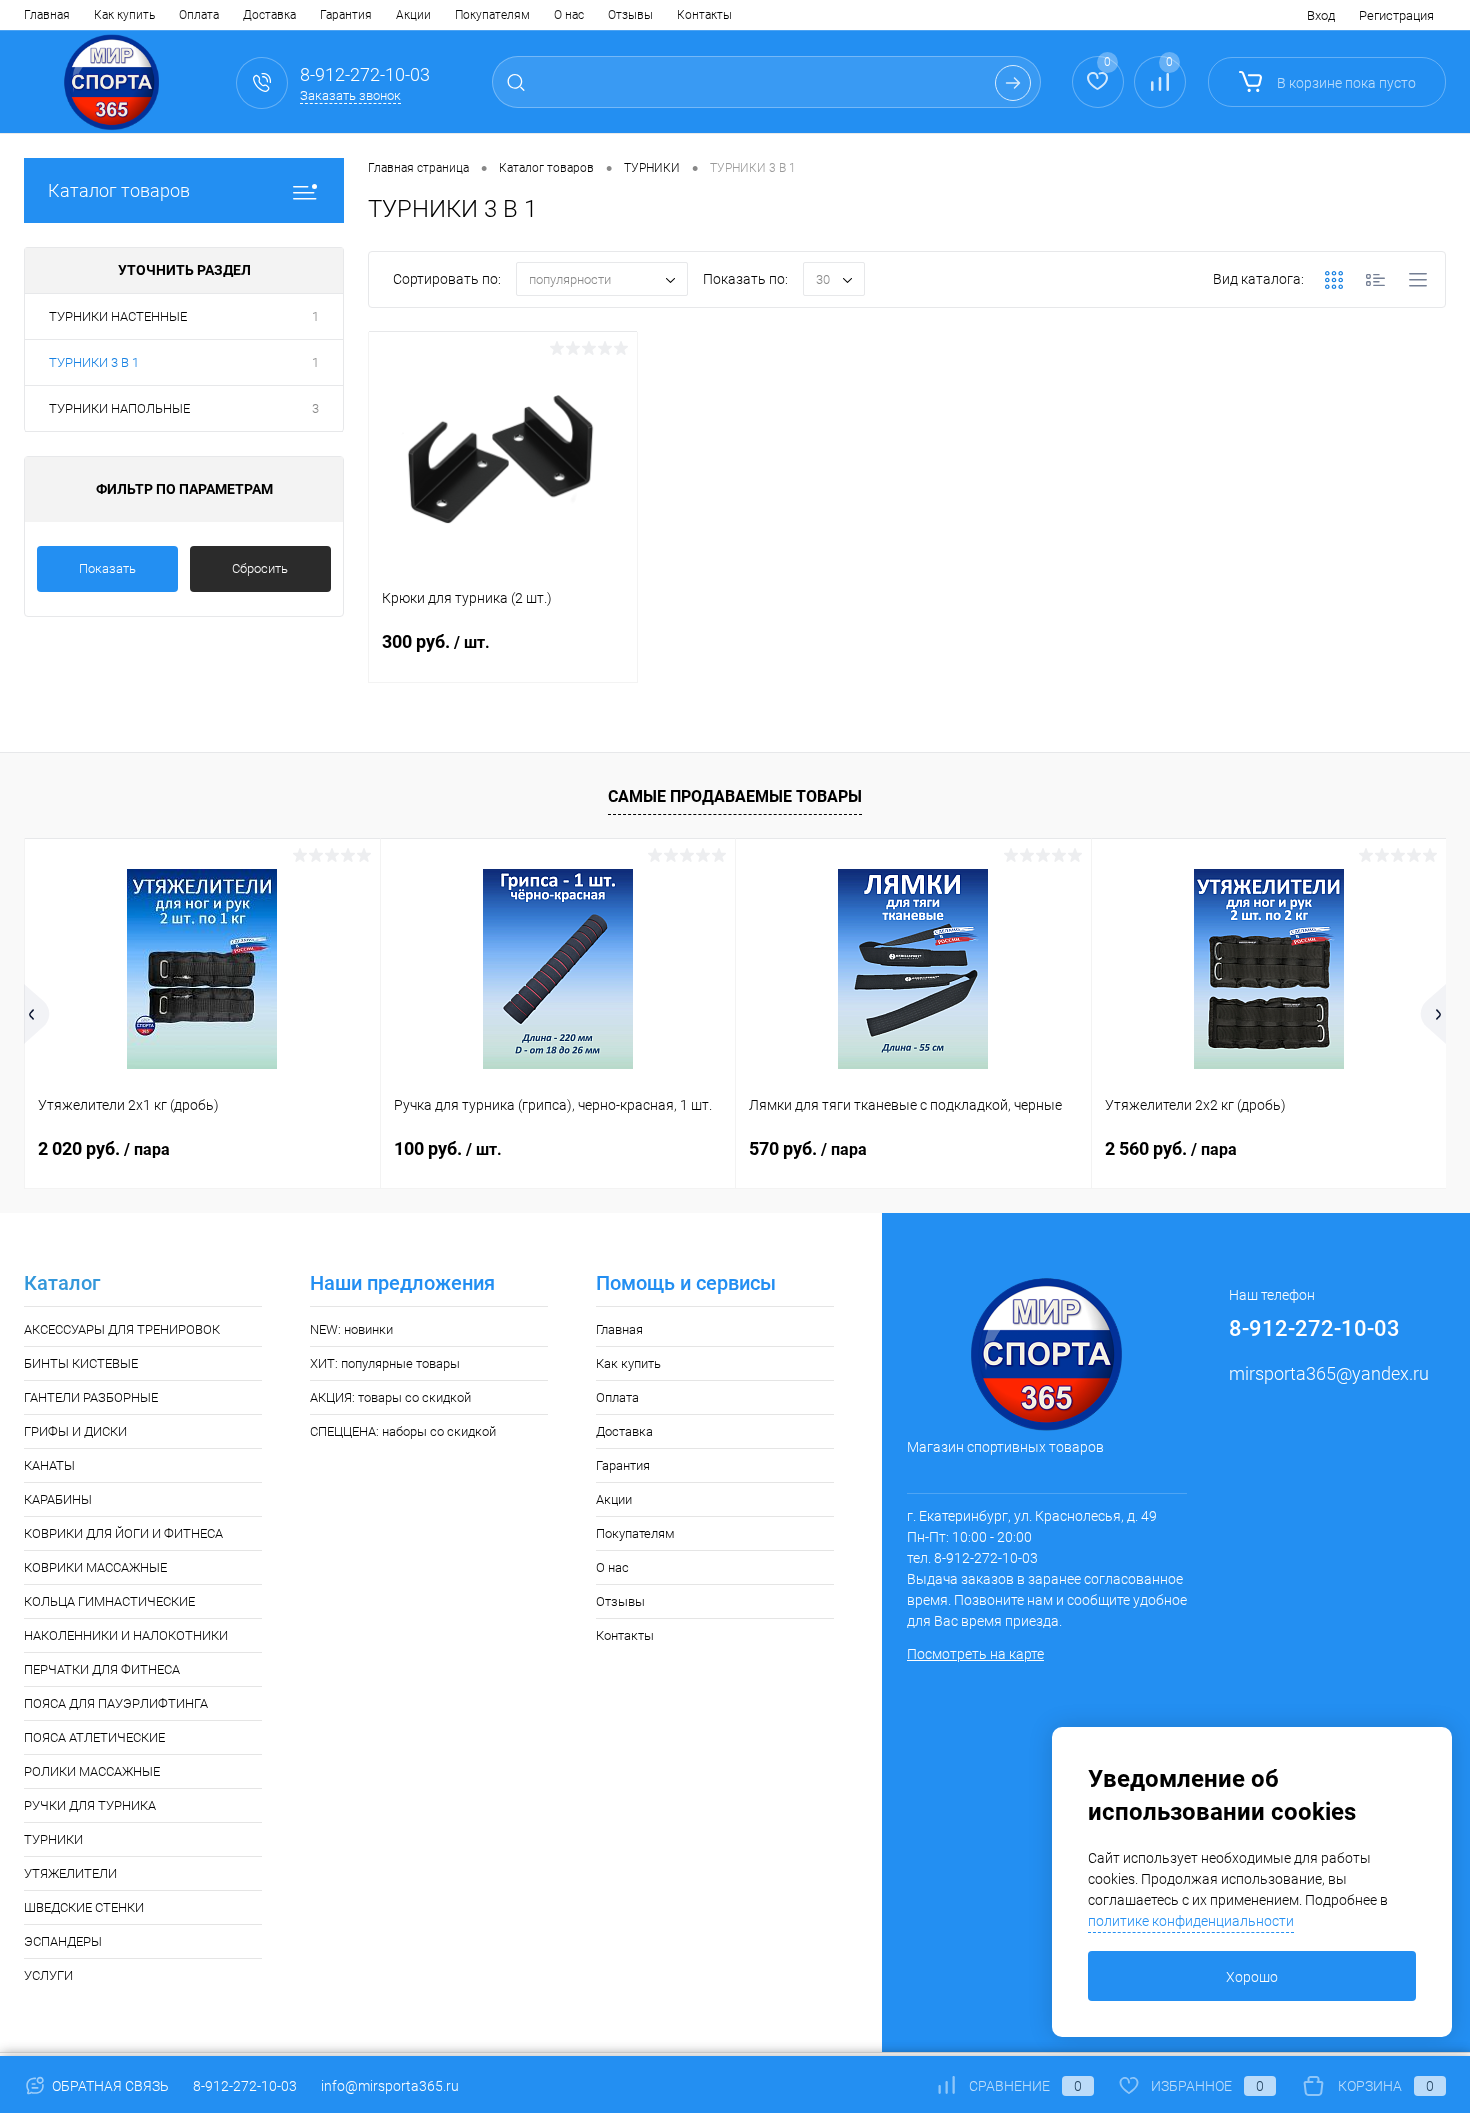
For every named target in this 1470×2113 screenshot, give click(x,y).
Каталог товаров (119, 190)
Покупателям (492, 15)
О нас (569, 15)
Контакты (704, 15)
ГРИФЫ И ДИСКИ (75, 1431)
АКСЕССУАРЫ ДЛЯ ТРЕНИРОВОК (122, 1329)
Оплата (199, 15)
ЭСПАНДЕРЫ (63, 1941)
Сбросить (260, 568)
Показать (107, 568)
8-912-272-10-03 (245, 2086)
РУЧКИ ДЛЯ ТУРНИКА (90, 1805)
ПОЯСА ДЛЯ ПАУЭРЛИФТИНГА (116, 1703)
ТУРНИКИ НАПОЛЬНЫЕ (119, 408)
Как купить (124, 15)
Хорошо (1252, 1977)
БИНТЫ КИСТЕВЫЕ (81, 1363)
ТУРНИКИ (53, 1839)
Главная (47, 15)
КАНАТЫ (49, 1465)
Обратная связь (109, 2086)
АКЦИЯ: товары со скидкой (390, 1397)
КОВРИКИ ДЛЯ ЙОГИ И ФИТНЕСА (123, 1533)
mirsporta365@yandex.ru (1329, 1373)
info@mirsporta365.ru (390, 2086)
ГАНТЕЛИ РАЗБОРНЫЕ (91, 1397)
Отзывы (630, 15)
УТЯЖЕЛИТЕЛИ (70, 1873)
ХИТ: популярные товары (385, 1363)
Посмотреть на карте (975, 1654)
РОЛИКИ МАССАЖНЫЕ (92, 1771)
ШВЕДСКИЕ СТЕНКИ (84, 1907)
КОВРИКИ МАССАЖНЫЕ (95, 1567)
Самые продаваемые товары (735, 796)
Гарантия (346, 15)
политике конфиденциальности (1191, 1921)
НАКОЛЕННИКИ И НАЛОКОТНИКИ (126, 1635)
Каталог (62, 1283)
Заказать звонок (350, 95)
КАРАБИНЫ (58, 1499)
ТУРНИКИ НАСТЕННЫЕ (118, 316)
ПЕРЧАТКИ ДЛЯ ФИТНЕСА (102, 1669)
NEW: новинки (351, 1329)
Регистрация (1396, 15)
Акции (413, 15)
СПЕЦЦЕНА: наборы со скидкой (403, 1431)
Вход (1321, 15)
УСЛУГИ (48, 1975)
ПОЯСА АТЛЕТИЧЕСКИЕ (94, 1737)
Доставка (269, 15)
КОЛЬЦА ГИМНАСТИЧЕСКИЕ (109, 1601)
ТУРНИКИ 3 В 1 (94, 362)
